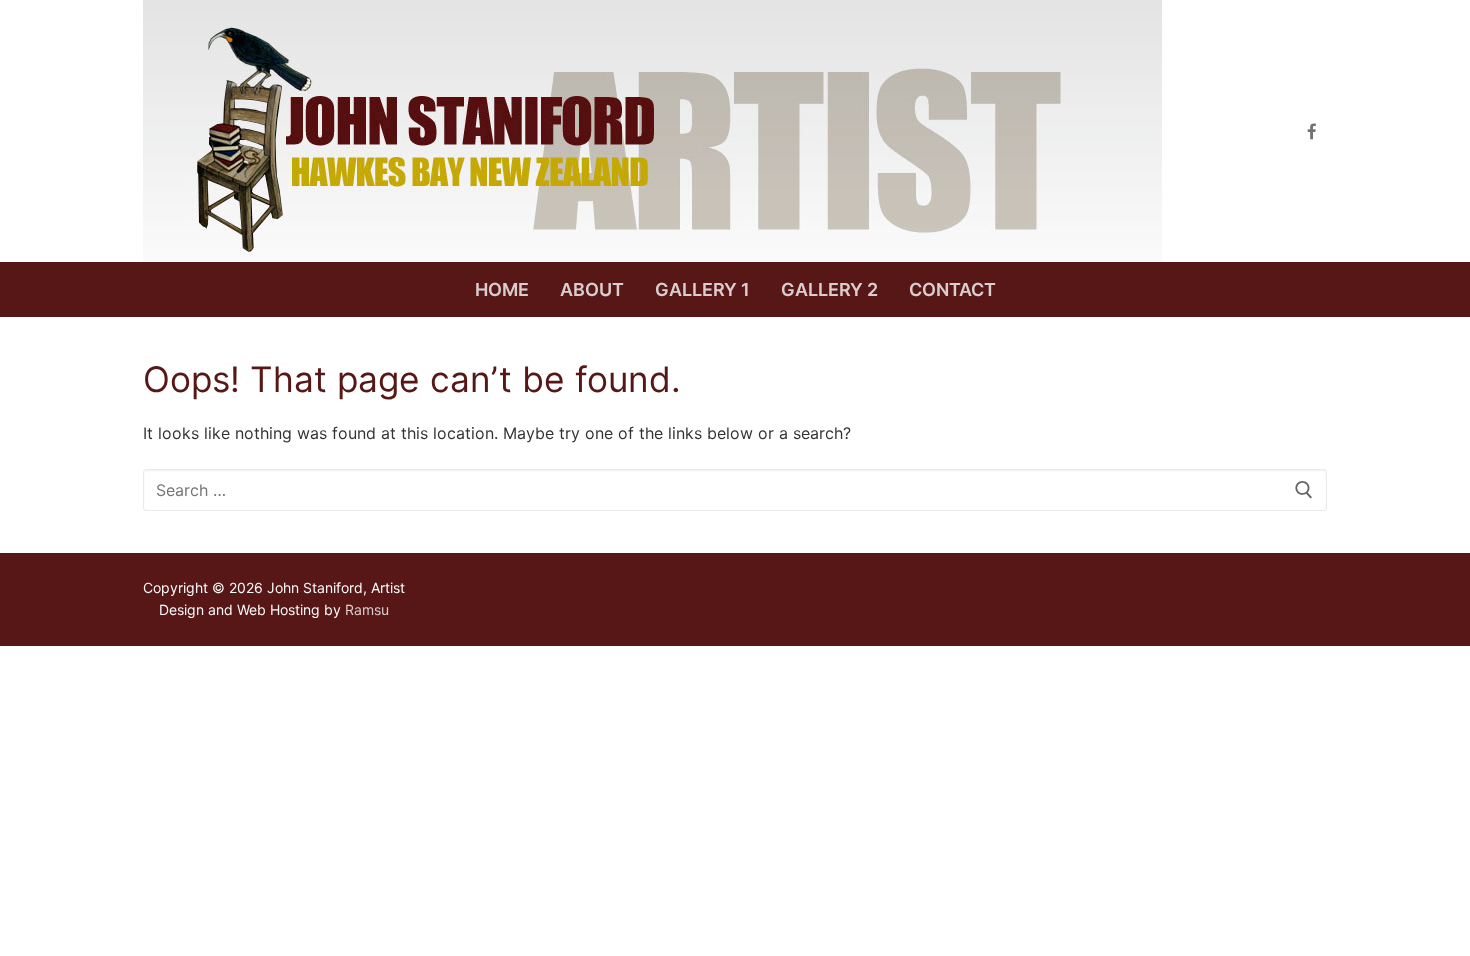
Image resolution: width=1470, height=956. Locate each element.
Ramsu (367, 609)
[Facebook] (1311, 131)
